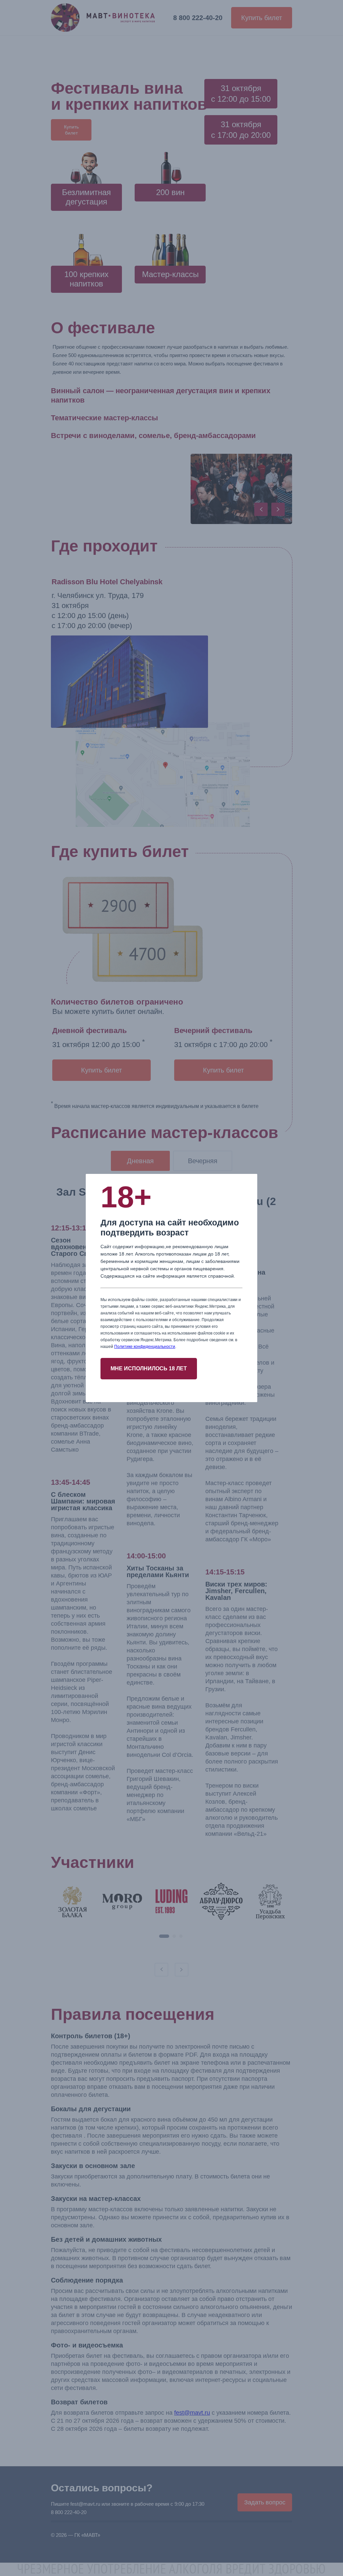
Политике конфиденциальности (145, 1347)
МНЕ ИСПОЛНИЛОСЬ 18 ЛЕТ (149, 1368)
